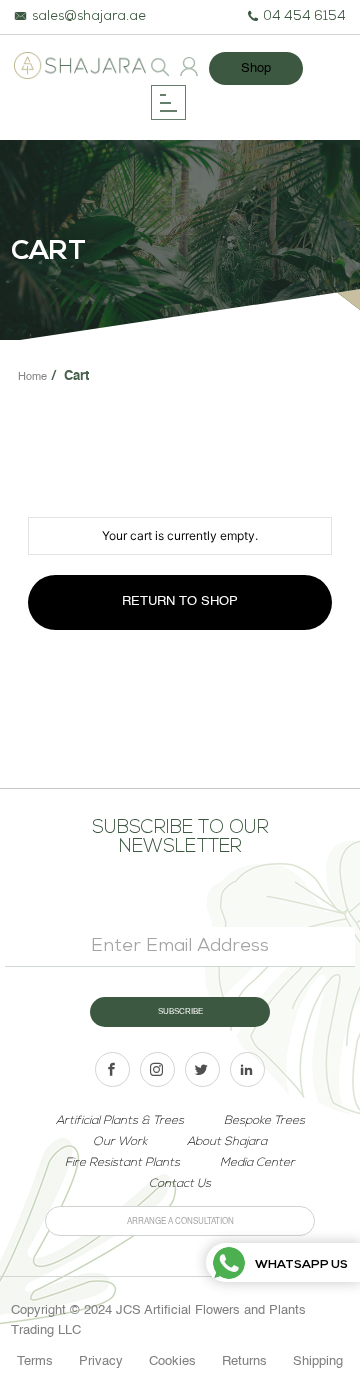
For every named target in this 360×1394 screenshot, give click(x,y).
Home (32, 377)
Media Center (257, 1163)
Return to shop (180, 601)
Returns (244, 1361)
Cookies (172, 1361)
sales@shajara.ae (89, 17)
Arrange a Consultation (180, 1222)
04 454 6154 (304, 17)
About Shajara (227, 1142)
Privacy (101, 1361)
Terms (35, 1361)
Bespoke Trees (264, 1121)
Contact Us (180, 1184)
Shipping (318, 1361)
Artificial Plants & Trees (120, 1121)
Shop (256, 68)
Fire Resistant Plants (122, 1163)
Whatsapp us (301, 1265)
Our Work (120, 1142)
